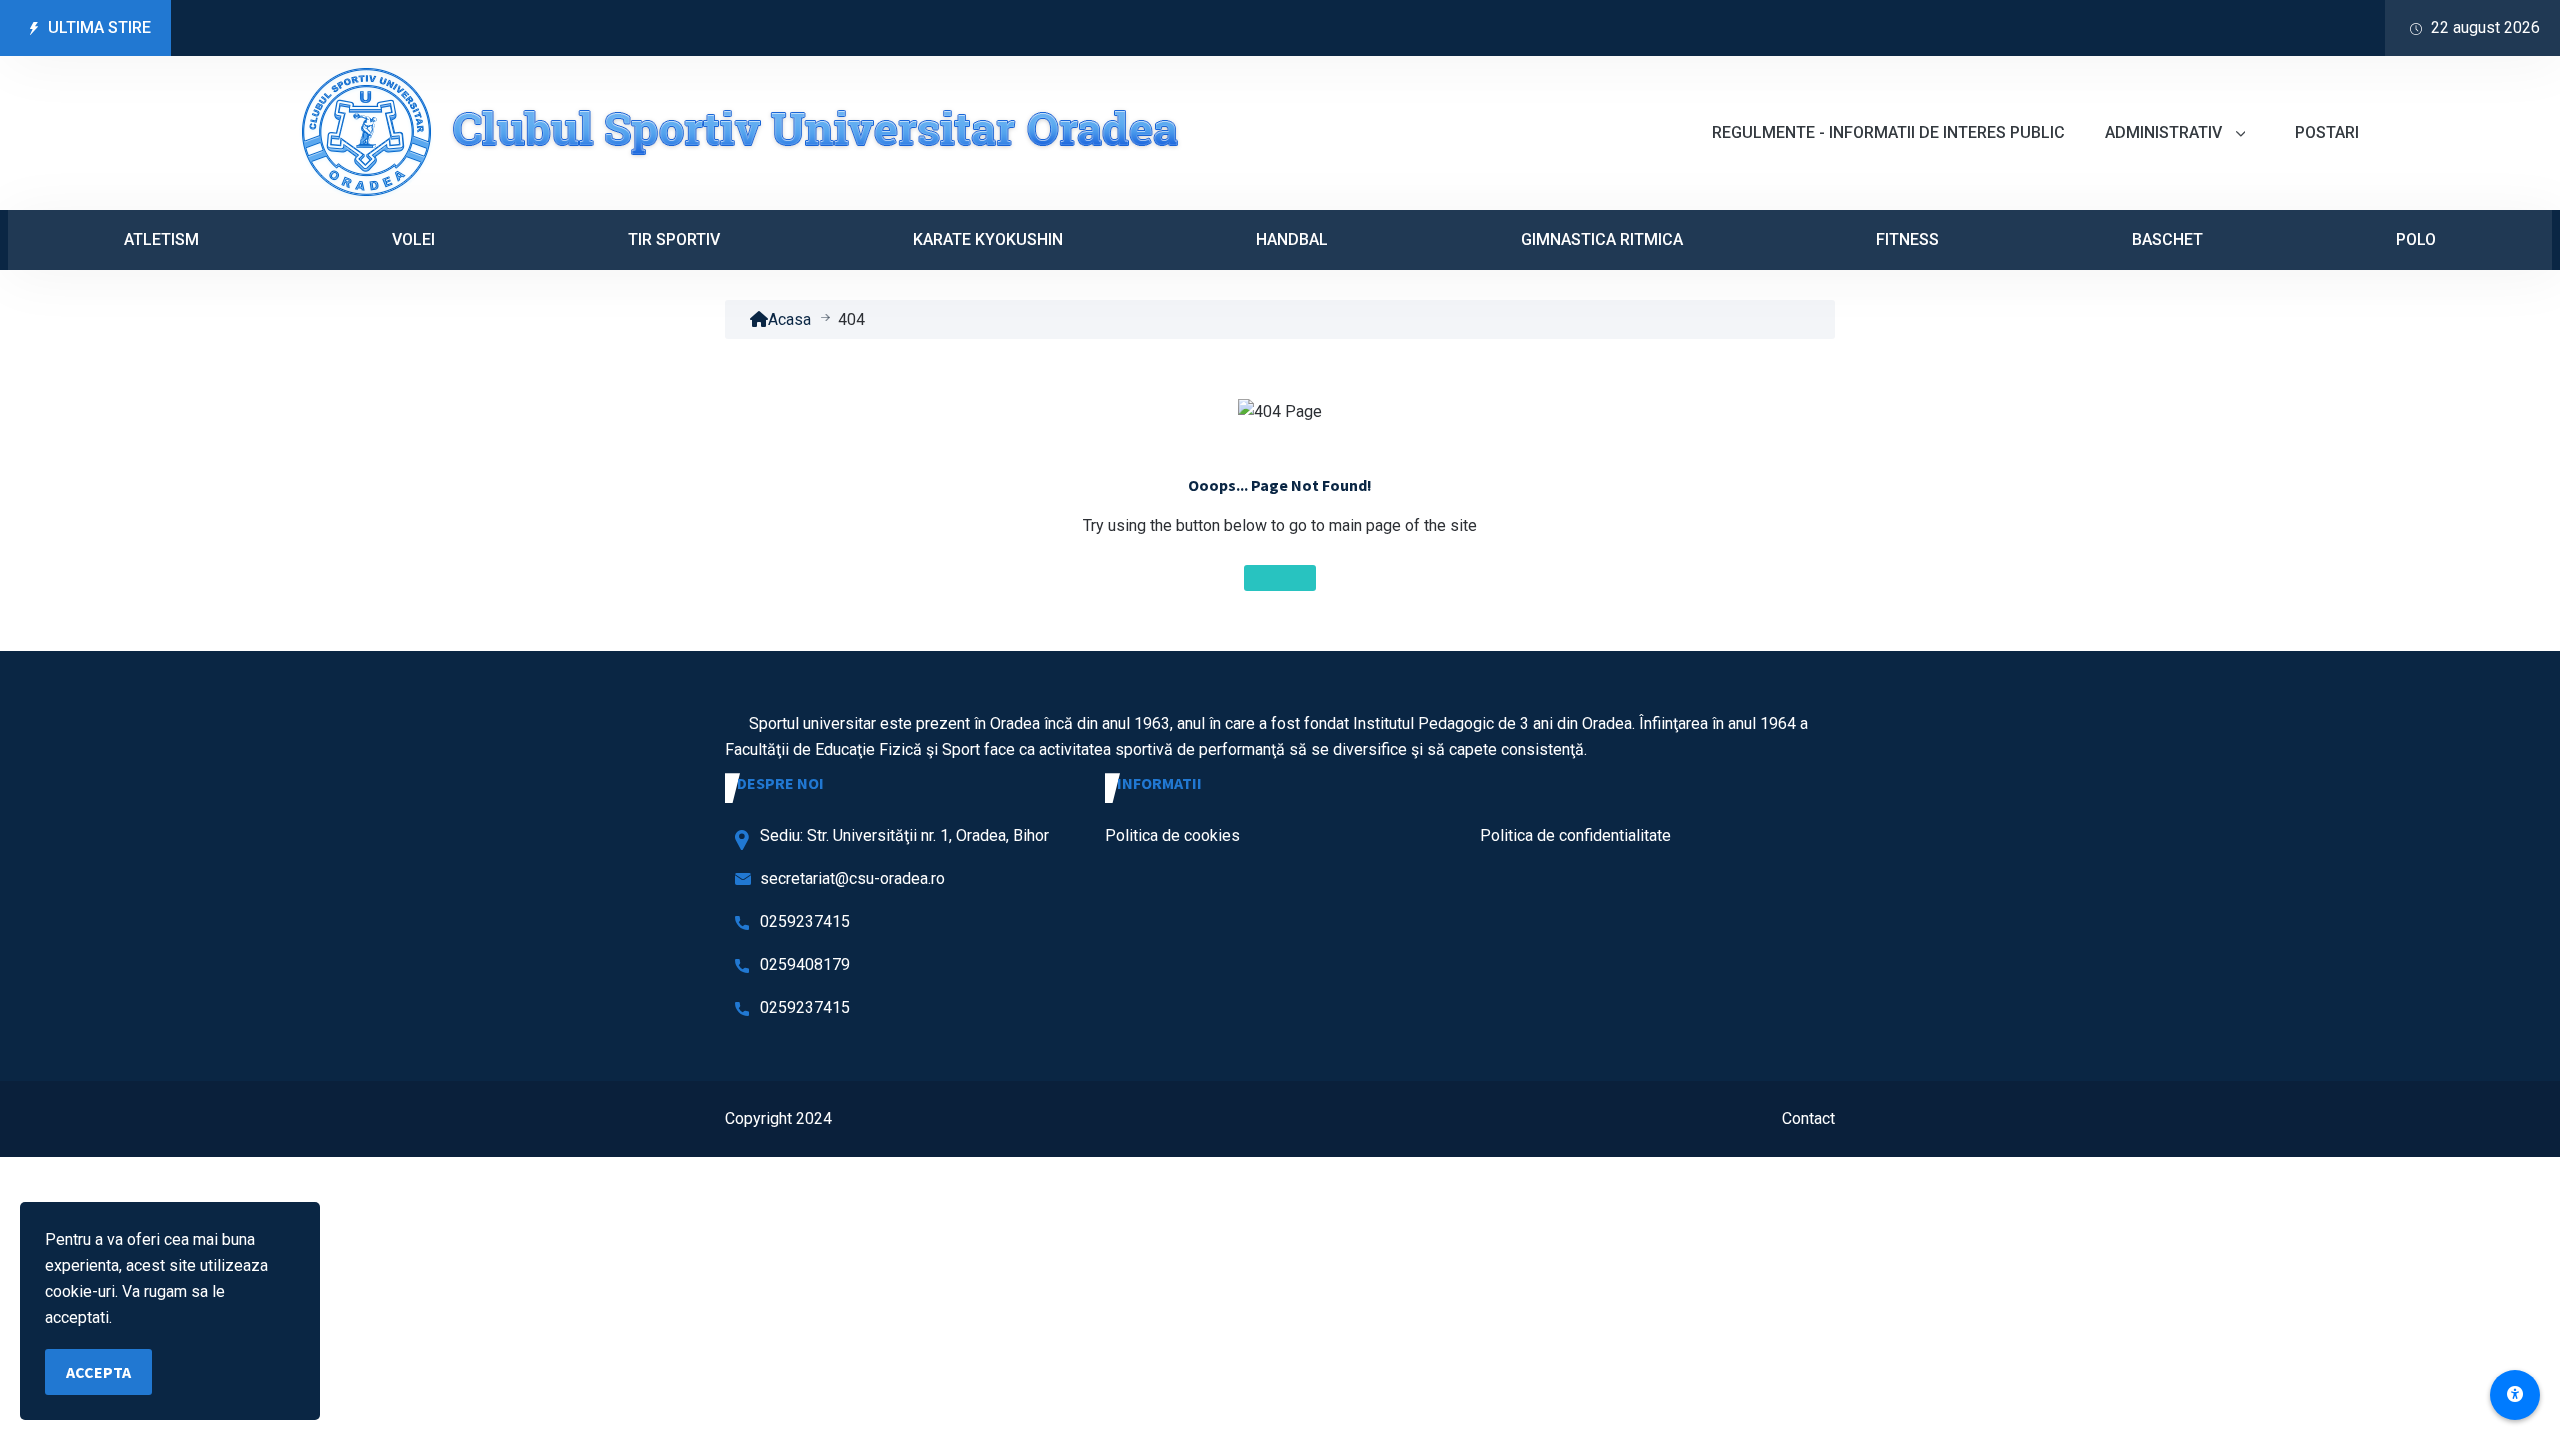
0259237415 (805, 921)
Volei (413, 239)
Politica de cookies (1172, 835)
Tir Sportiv (674, 239)
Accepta (98, 1372)
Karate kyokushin (988, 239)
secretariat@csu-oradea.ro (852, 878)
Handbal (1292, 239)
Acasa (789, 319)
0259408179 (805, 964)
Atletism (161, 239)
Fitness (1907, 239)
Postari (2327, 132)
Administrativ (2165, 132)
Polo (2416, 239)
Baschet (2167, 239)
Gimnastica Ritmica (1602, 239)
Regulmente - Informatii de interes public (1888, 132)
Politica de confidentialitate (1575, 835)
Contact (1808, 1118)
